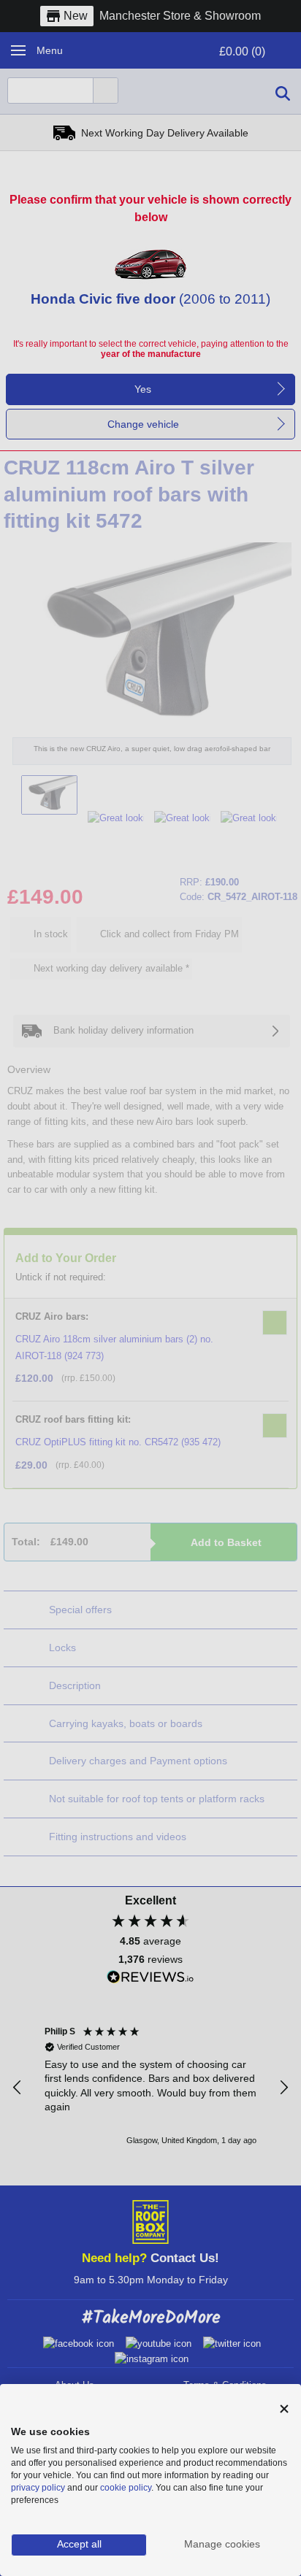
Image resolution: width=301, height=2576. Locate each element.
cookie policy (126, 2488)
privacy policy (38, 2488)
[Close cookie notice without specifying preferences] (284, 2409)
